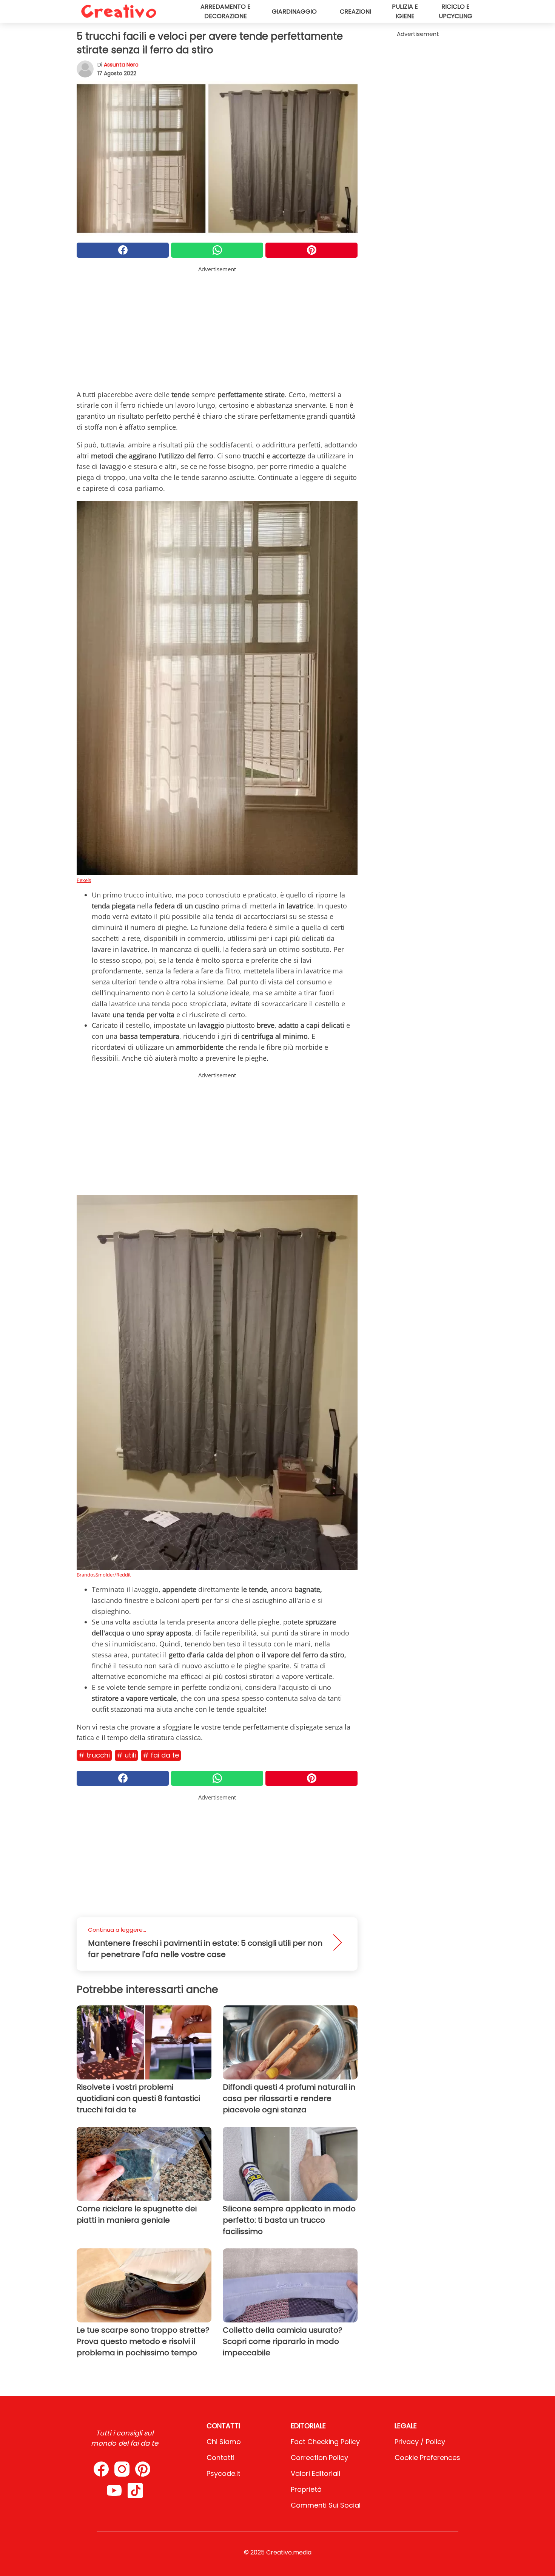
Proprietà (306, 2489)
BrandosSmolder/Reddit (104, 1575)
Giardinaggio (294, 12)
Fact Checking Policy (325, 2442)
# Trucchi (94, 1755)
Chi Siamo (224, 2442)
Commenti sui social (326, 2505)
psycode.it (224, 2473)
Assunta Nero (121, 65)
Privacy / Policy (420, 2442)
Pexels (84, 880)
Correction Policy (319, 2458)
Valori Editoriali (315, 2473)
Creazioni (355, 12)
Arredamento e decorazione (226, 11)
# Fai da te (161, 1755)
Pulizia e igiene (405, 11)
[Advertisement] (217, 326)
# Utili (126, 1755)
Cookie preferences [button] (427, 2458)
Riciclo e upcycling (456, 11)
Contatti (220, 2458)
